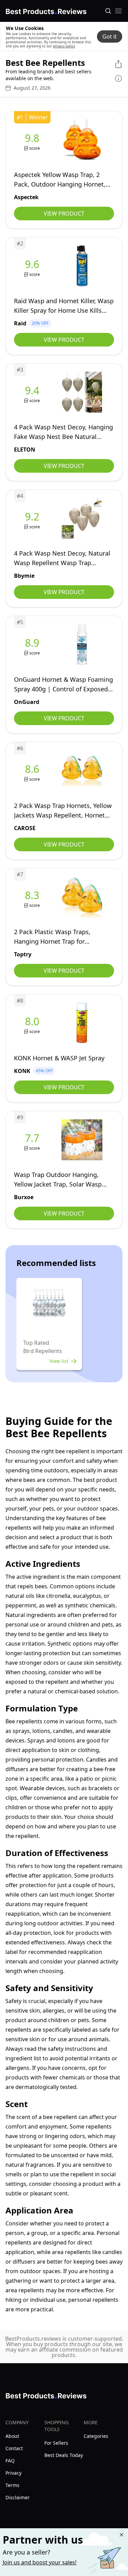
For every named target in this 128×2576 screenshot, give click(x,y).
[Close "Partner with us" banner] (122, 2535)
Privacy (13, 2473)
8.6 (32, 769)
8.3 (32, 895)
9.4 (32, 391)
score (35, 148)
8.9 (32, 643)
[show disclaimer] (118, 78)
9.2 (32, 517)
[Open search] (108, 11)
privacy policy (64, 46)
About (12, 2436)
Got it (110, 36)
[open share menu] (118, 64)
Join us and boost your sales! (40, 2562)
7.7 (32, 1138)
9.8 (32, 138)
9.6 (32, 264)
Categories (96, 2436)
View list (59, 1361)
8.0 (32, 1021)
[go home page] (46, 10)
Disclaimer (18, 2497)
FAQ (10, 2461)
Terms (12, 2485)
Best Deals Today (64, 2455)
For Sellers (56, 2443)
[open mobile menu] (118, 11)
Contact (14, 2448)
